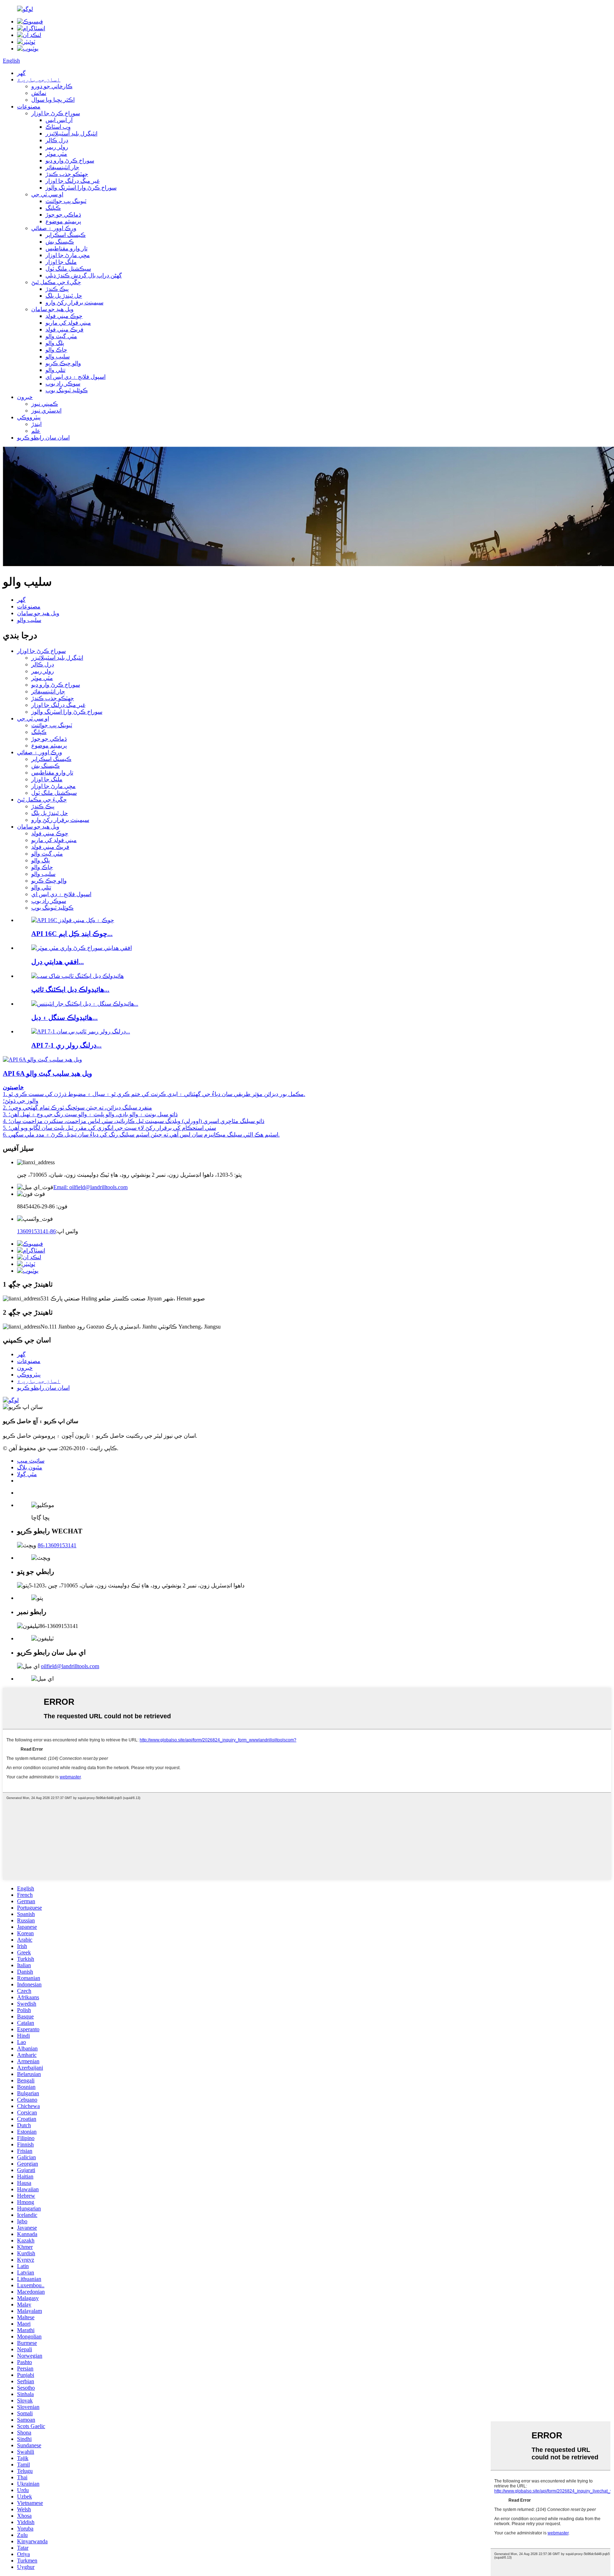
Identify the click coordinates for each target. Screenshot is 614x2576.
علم (36, 431)
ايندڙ (36, 424)
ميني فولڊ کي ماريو (68, 323)
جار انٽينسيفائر (62, 167)
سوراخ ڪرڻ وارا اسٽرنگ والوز (81, 188)
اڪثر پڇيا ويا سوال (53, 100)
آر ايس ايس (59, 120)
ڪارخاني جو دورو (52, 86)
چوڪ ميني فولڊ (64, 316)
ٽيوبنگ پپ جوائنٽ (66, 201)
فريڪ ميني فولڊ (64, 329)
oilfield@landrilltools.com (70, 1666)
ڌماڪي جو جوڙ (63, 215)
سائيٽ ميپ (31, 1461)
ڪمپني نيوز (45, 404)
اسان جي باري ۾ (39, 79)
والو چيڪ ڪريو (63, 363)
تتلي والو (55, 370)
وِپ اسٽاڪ (58, 127)
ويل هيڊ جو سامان (52, 309)
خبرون (25, 397)
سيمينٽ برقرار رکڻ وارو (74, 302)
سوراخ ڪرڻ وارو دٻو (70, 161)
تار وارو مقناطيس (66, 248)
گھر (21, 73)
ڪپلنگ (53, 208)
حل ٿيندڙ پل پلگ (64, 296)
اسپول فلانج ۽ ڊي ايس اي (76, 377)
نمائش (39, 93)
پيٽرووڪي (29, 417)
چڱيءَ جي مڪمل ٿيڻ (56, 282)
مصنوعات (29, 107)
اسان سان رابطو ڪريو (43, 438)
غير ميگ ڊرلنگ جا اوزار (72, 181)
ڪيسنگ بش (60, 242)
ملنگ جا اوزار (61, 262)
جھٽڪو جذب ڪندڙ (67, 174)
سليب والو (58, 356)
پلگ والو (55, 343)
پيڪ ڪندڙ (57, 289)
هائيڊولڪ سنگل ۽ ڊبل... (64, 1018)
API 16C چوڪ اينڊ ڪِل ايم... (72, 934)
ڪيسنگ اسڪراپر (66, 235)
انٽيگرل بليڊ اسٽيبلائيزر (71, 134)
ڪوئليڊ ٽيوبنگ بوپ (67, 390)
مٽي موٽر (56, 154)
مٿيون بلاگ (30, 1467)
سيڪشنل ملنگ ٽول (68, 269)
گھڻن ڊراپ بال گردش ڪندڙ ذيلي (84, 275)
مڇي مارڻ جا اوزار (68, 255)
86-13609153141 (36, 1231)
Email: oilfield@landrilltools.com (90, 1187)
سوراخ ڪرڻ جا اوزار (56, 113)
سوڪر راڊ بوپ (63, 384)
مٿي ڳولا (27, 1474)
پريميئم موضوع (63, 221)
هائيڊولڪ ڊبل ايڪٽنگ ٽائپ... (70, 989)
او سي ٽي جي (47, 194)
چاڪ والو (56, 350)
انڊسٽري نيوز (46, 411)
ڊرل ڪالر (57, 140)
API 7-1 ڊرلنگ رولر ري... (66, 1045)
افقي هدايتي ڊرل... (58, 962)
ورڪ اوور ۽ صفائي (54, 228)
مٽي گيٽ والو (61, 336)
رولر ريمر (57, 147)
